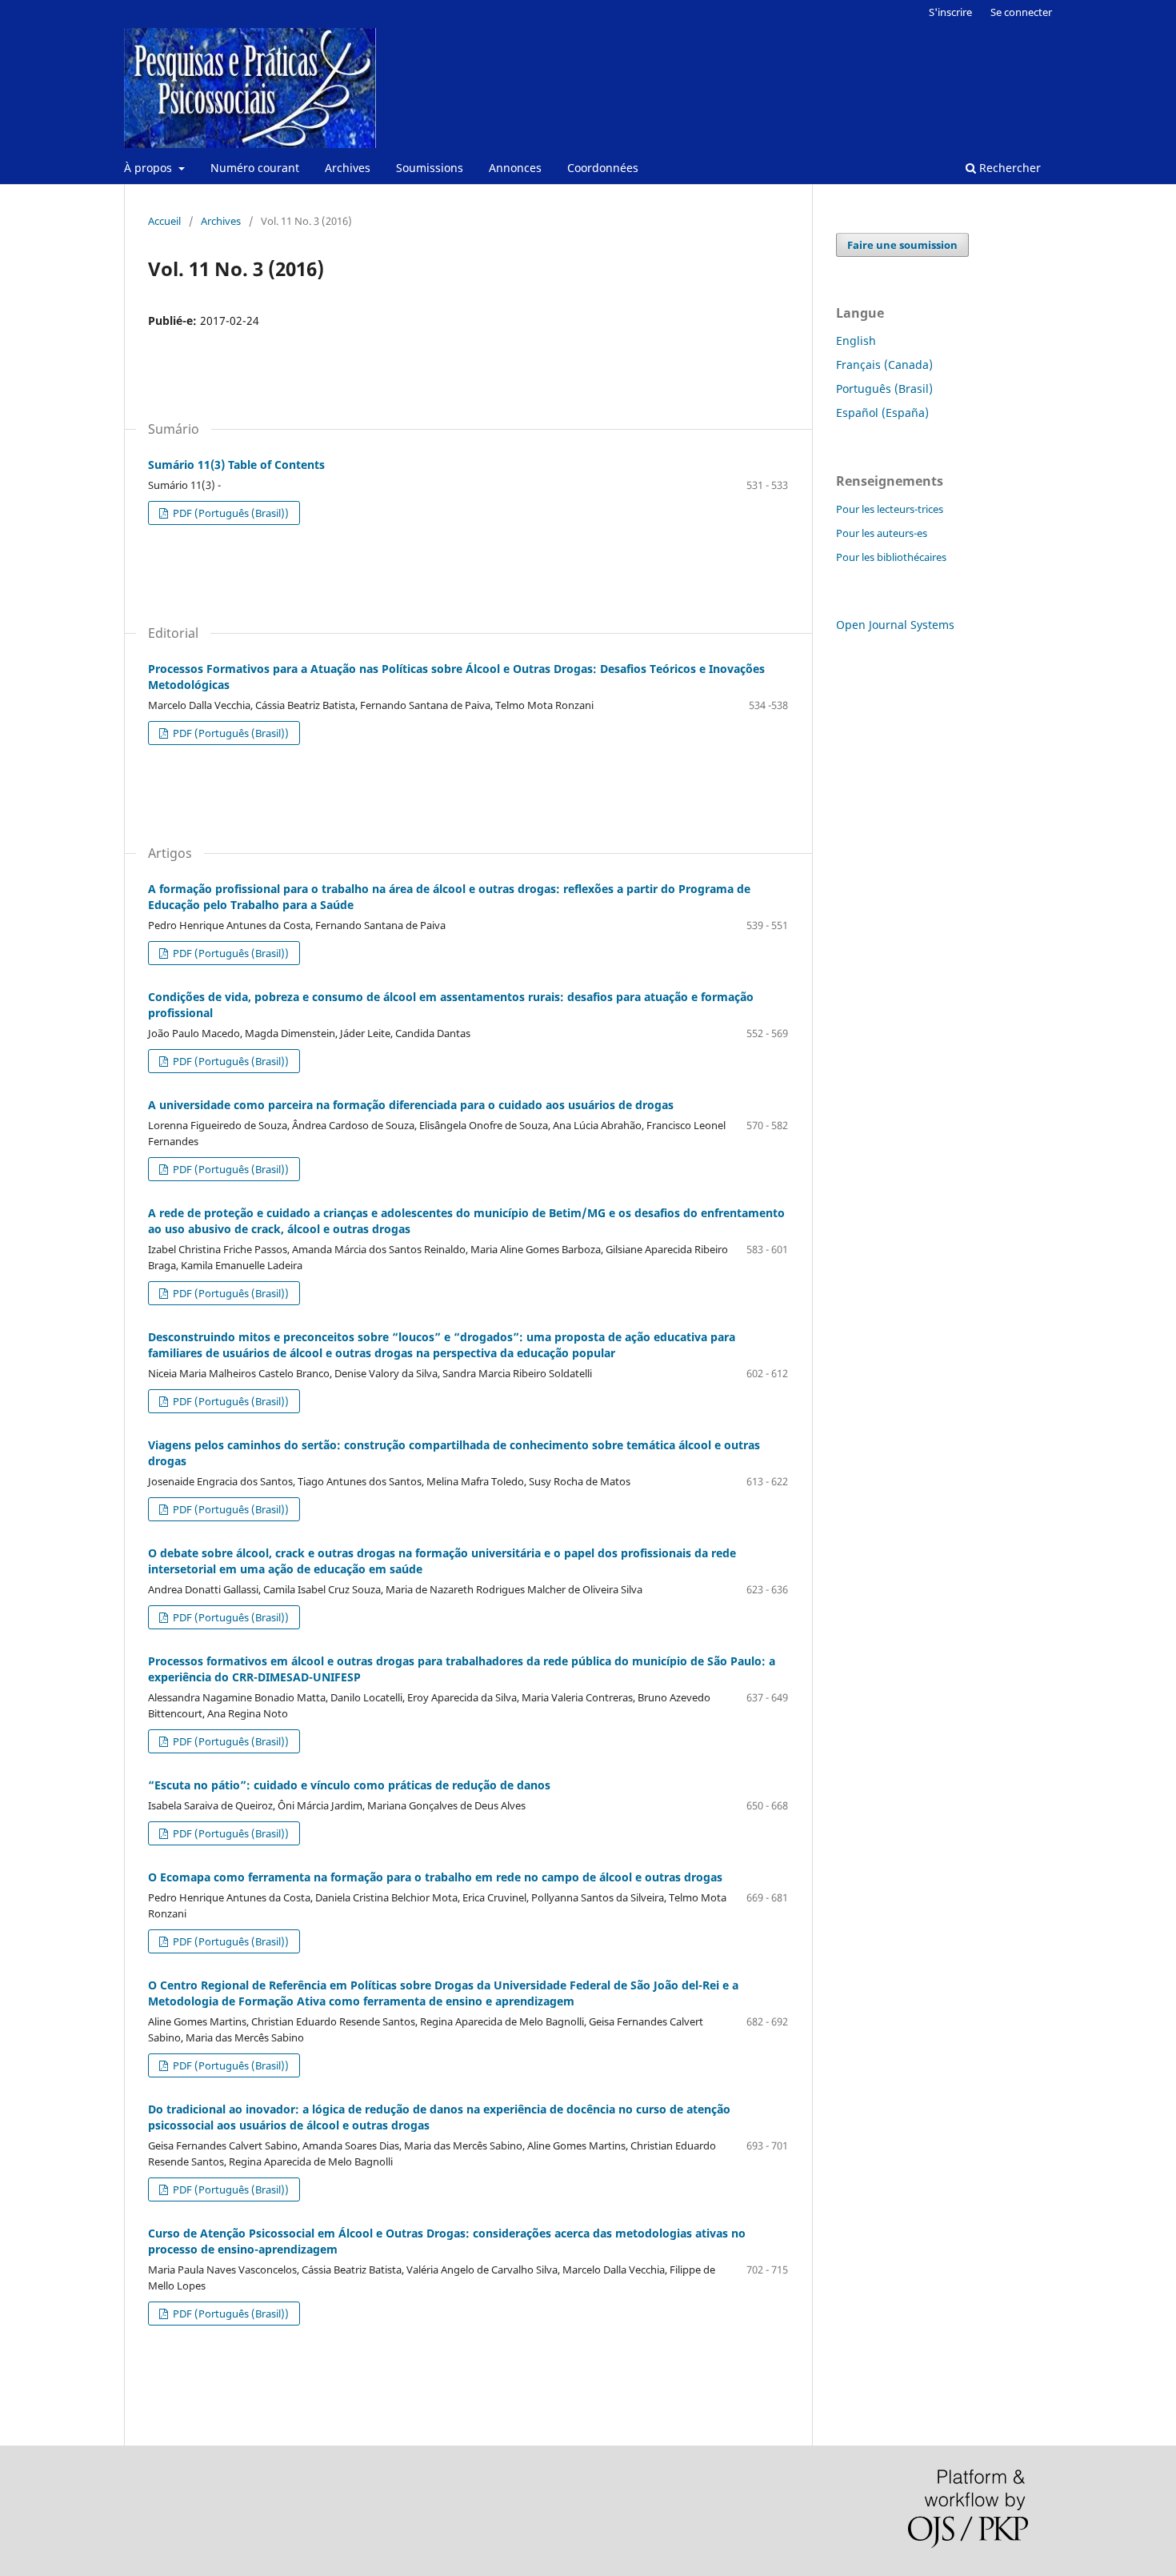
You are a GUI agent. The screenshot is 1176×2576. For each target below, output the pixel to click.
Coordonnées (603, 168)
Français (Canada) (884, 365)
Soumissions (430, 168)
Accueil (164, 221)
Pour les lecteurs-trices (890, 509)
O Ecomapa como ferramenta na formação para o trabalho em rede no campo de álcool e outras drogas (435, 1877)
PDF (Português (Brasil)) (230, 513)
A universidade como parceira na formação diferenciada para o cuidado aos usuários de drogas (411, 1105)
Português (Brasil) (884, 389)
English (856, 341)
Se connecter (1021, 12)
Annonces (515, 168)
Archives (348, 168)
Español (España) (882, 413)
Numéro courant (255, 168)
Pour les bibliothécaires (891, 557)
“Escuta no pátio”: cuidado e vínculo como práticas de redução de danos (349, 1785)
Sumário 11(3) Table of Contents (236, 465)
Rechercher (1008, 168)
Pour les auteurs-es (882, 533)
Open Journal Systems (895, 625)
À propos (150, 168)
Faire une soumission (902, 245)
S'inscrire (950, 12)
